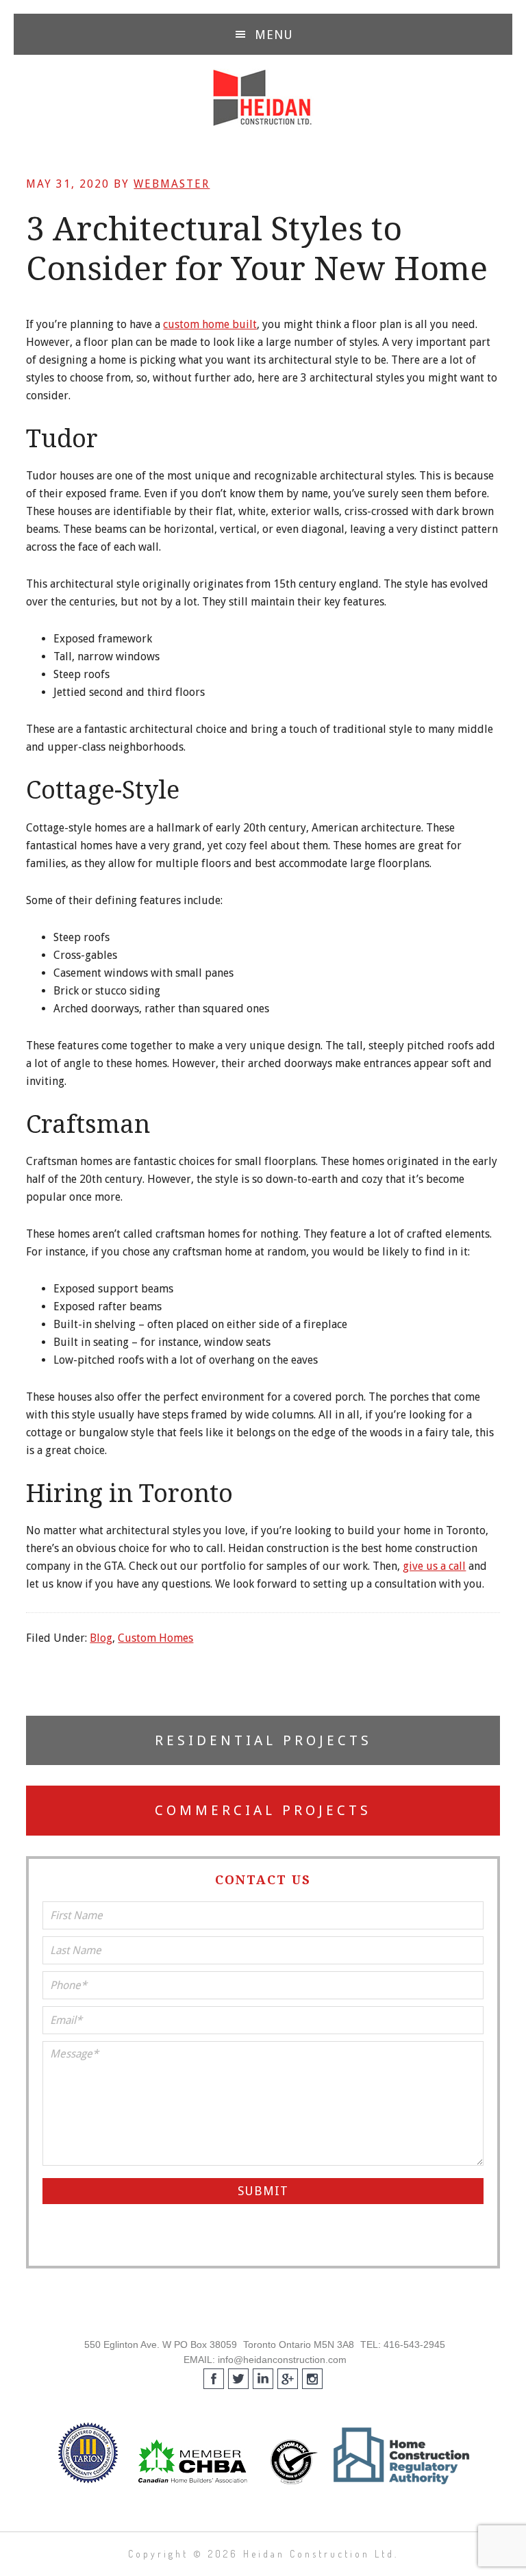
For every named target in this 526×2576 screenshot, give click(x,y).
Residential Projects (263, 1740)
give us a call (434, 1566)
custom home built (210, 324)
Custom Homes (155, 1638)
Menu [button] (274, 35)
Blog (101, 1638)
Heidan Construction (263, 98)
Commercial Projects (263, 1810)
